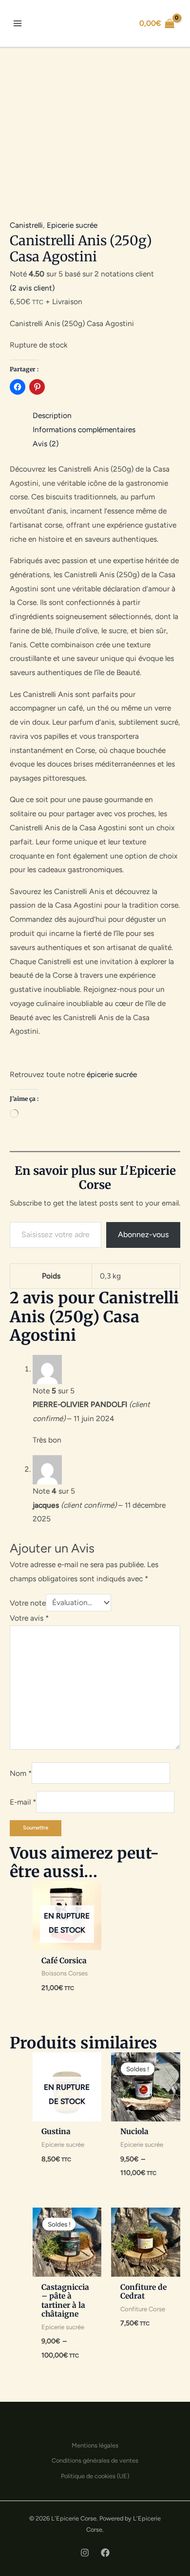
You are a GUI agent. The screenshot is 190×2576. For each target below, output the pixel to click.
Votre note (28, 1602)
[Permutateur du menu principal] (17, 23)
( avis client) (32, 288)
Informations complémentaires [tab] (84, 429)
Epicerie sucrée (72, 225)
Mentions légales (95, 2445)
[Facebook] (105, 2553)
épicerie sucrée (112, 1074)
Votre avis (29, 1618)
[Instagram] (85, 2553)
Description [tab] (52, 415)
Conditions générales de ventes (95, 2460)
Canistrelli (26, 225)
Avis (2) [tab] (46, 444)
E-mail (23, 1802)
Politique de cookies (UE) (95, 2476)
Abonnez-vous (143, 1234)
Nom (21, 1773)
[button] (113, 24)
